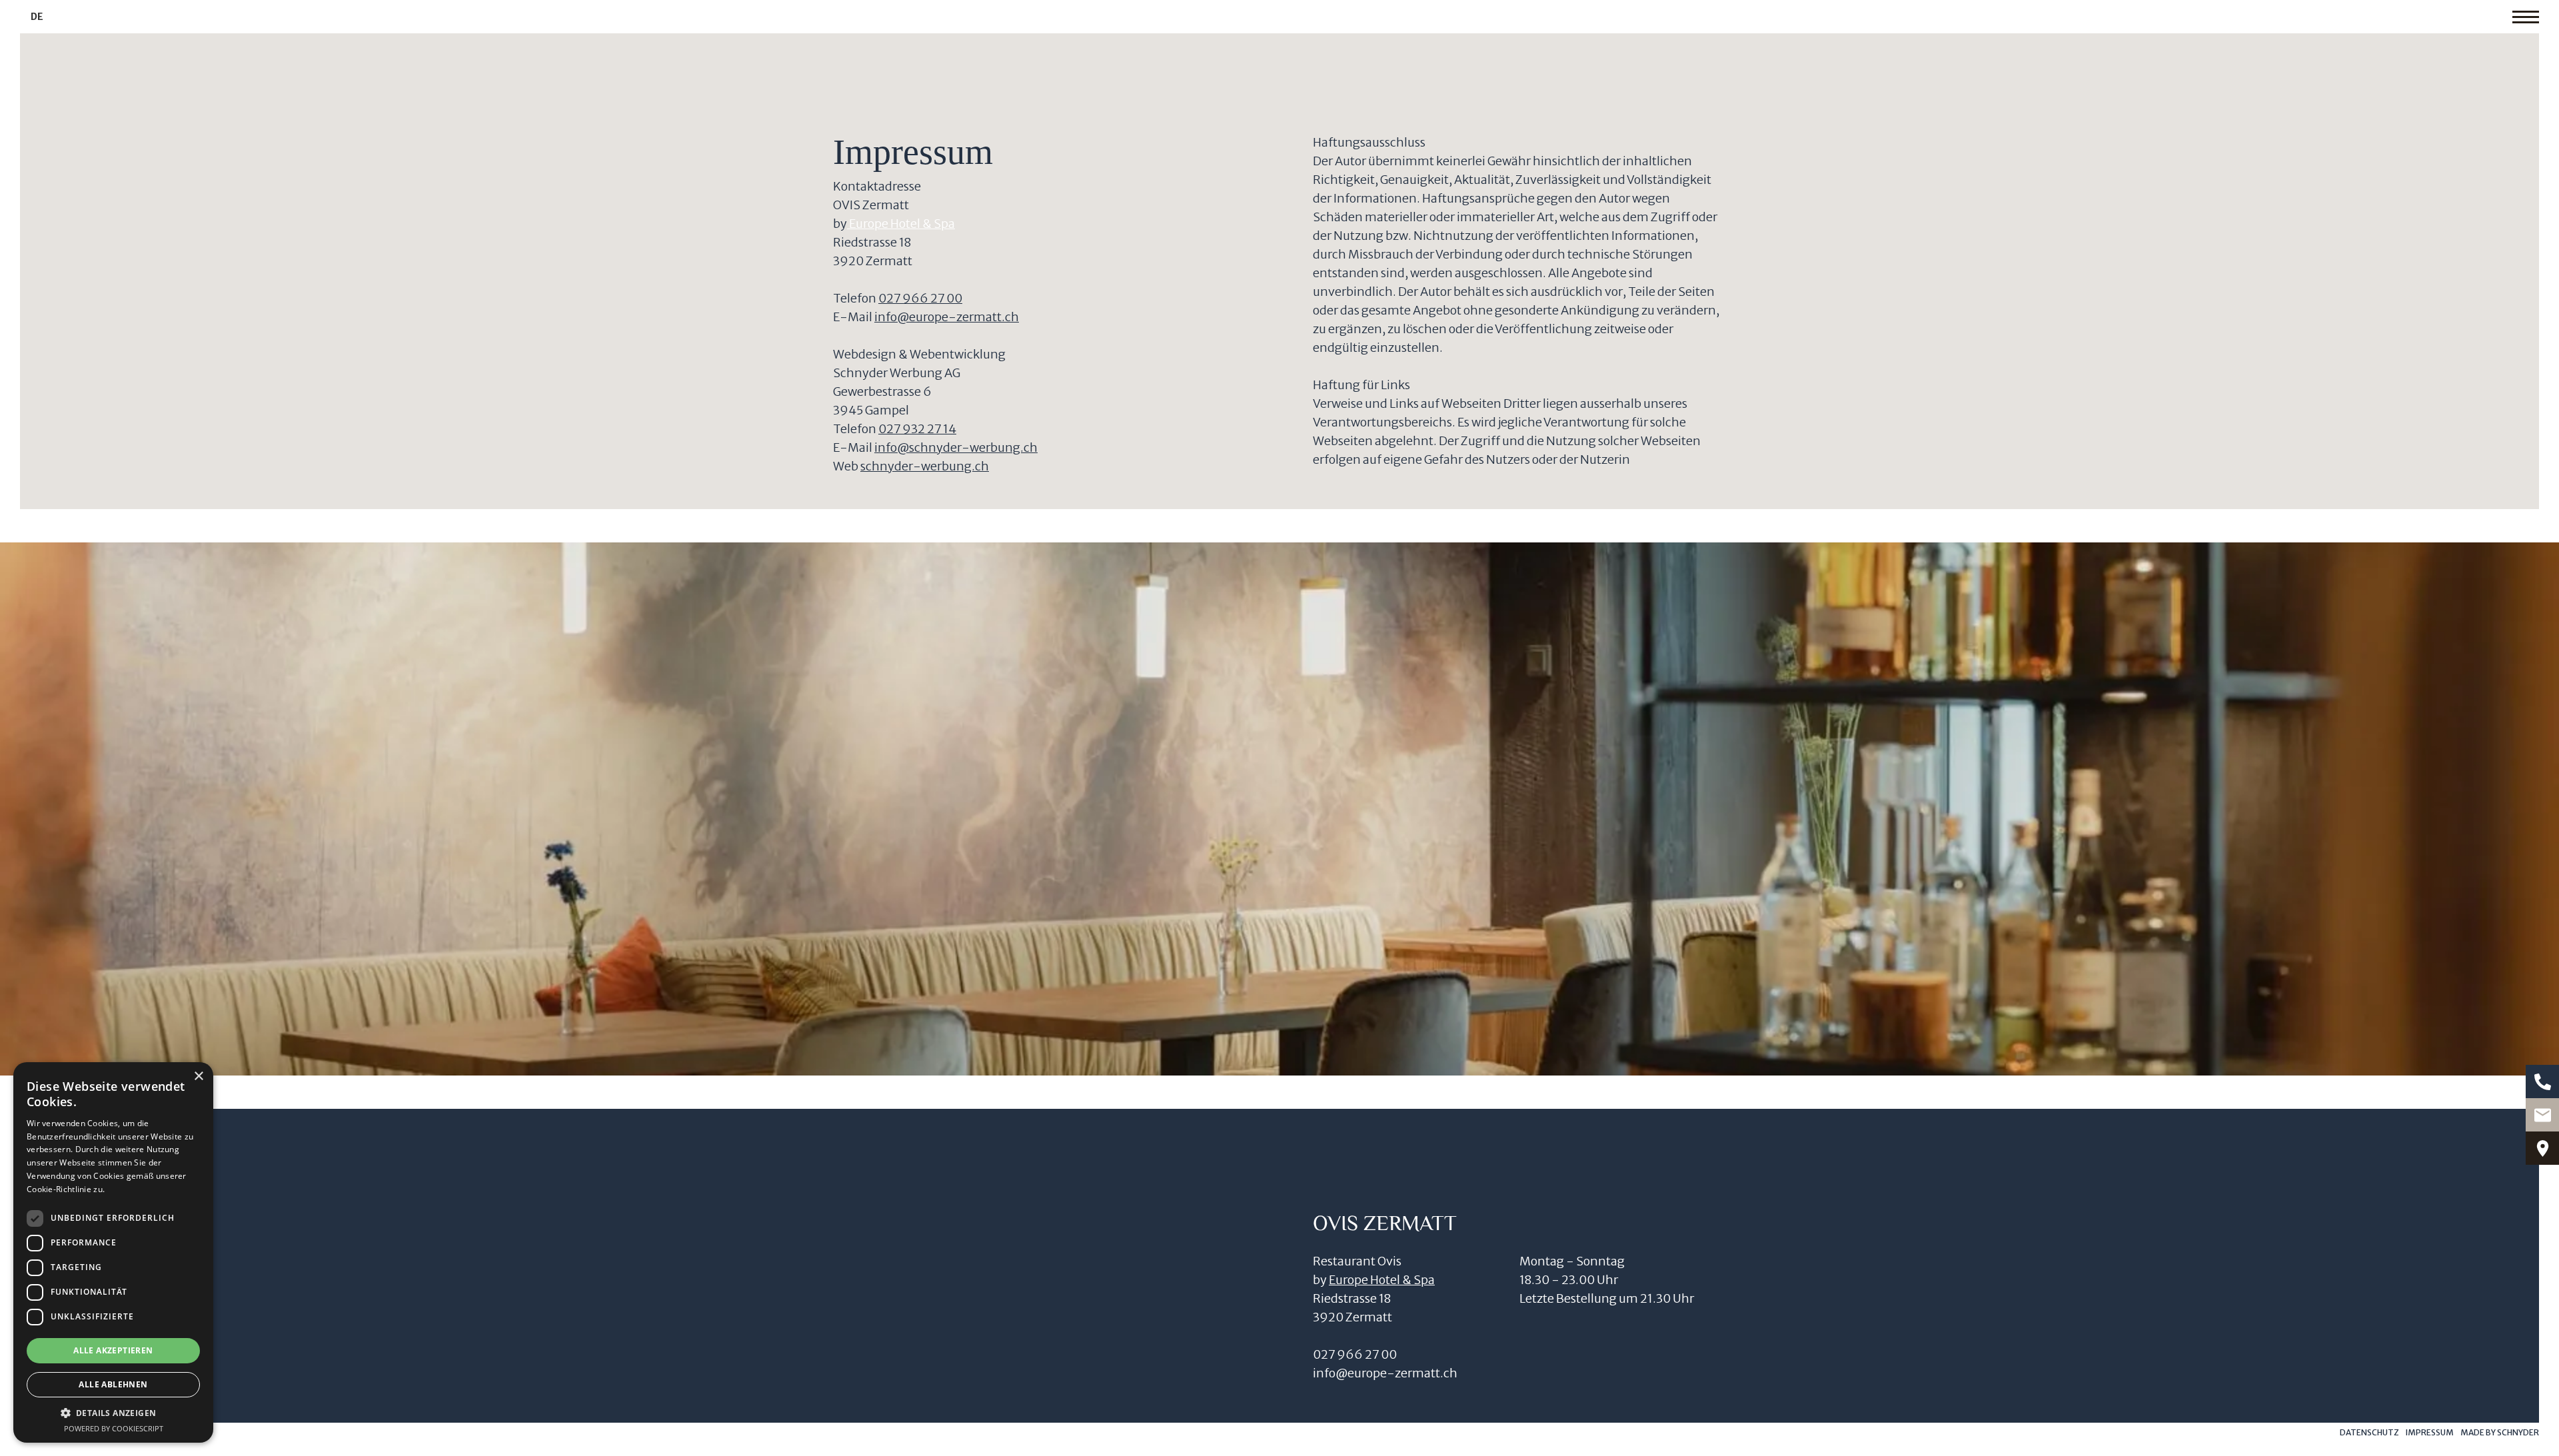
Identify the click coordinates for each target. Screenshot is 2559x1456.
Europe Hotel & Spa (901, 224)
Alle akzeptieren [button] (113, 1350)
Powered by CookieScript (114, 1428)
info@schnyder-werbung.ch (956, 447)
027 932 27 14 (917, 429)
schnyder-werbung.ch (925, 466)
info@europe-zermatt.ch (947, 317)
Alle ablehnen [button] (113, 1384)
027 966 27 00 (920, 298)
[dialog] (113, 1252)
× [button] (198, 1077)
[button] (113, 1413)
